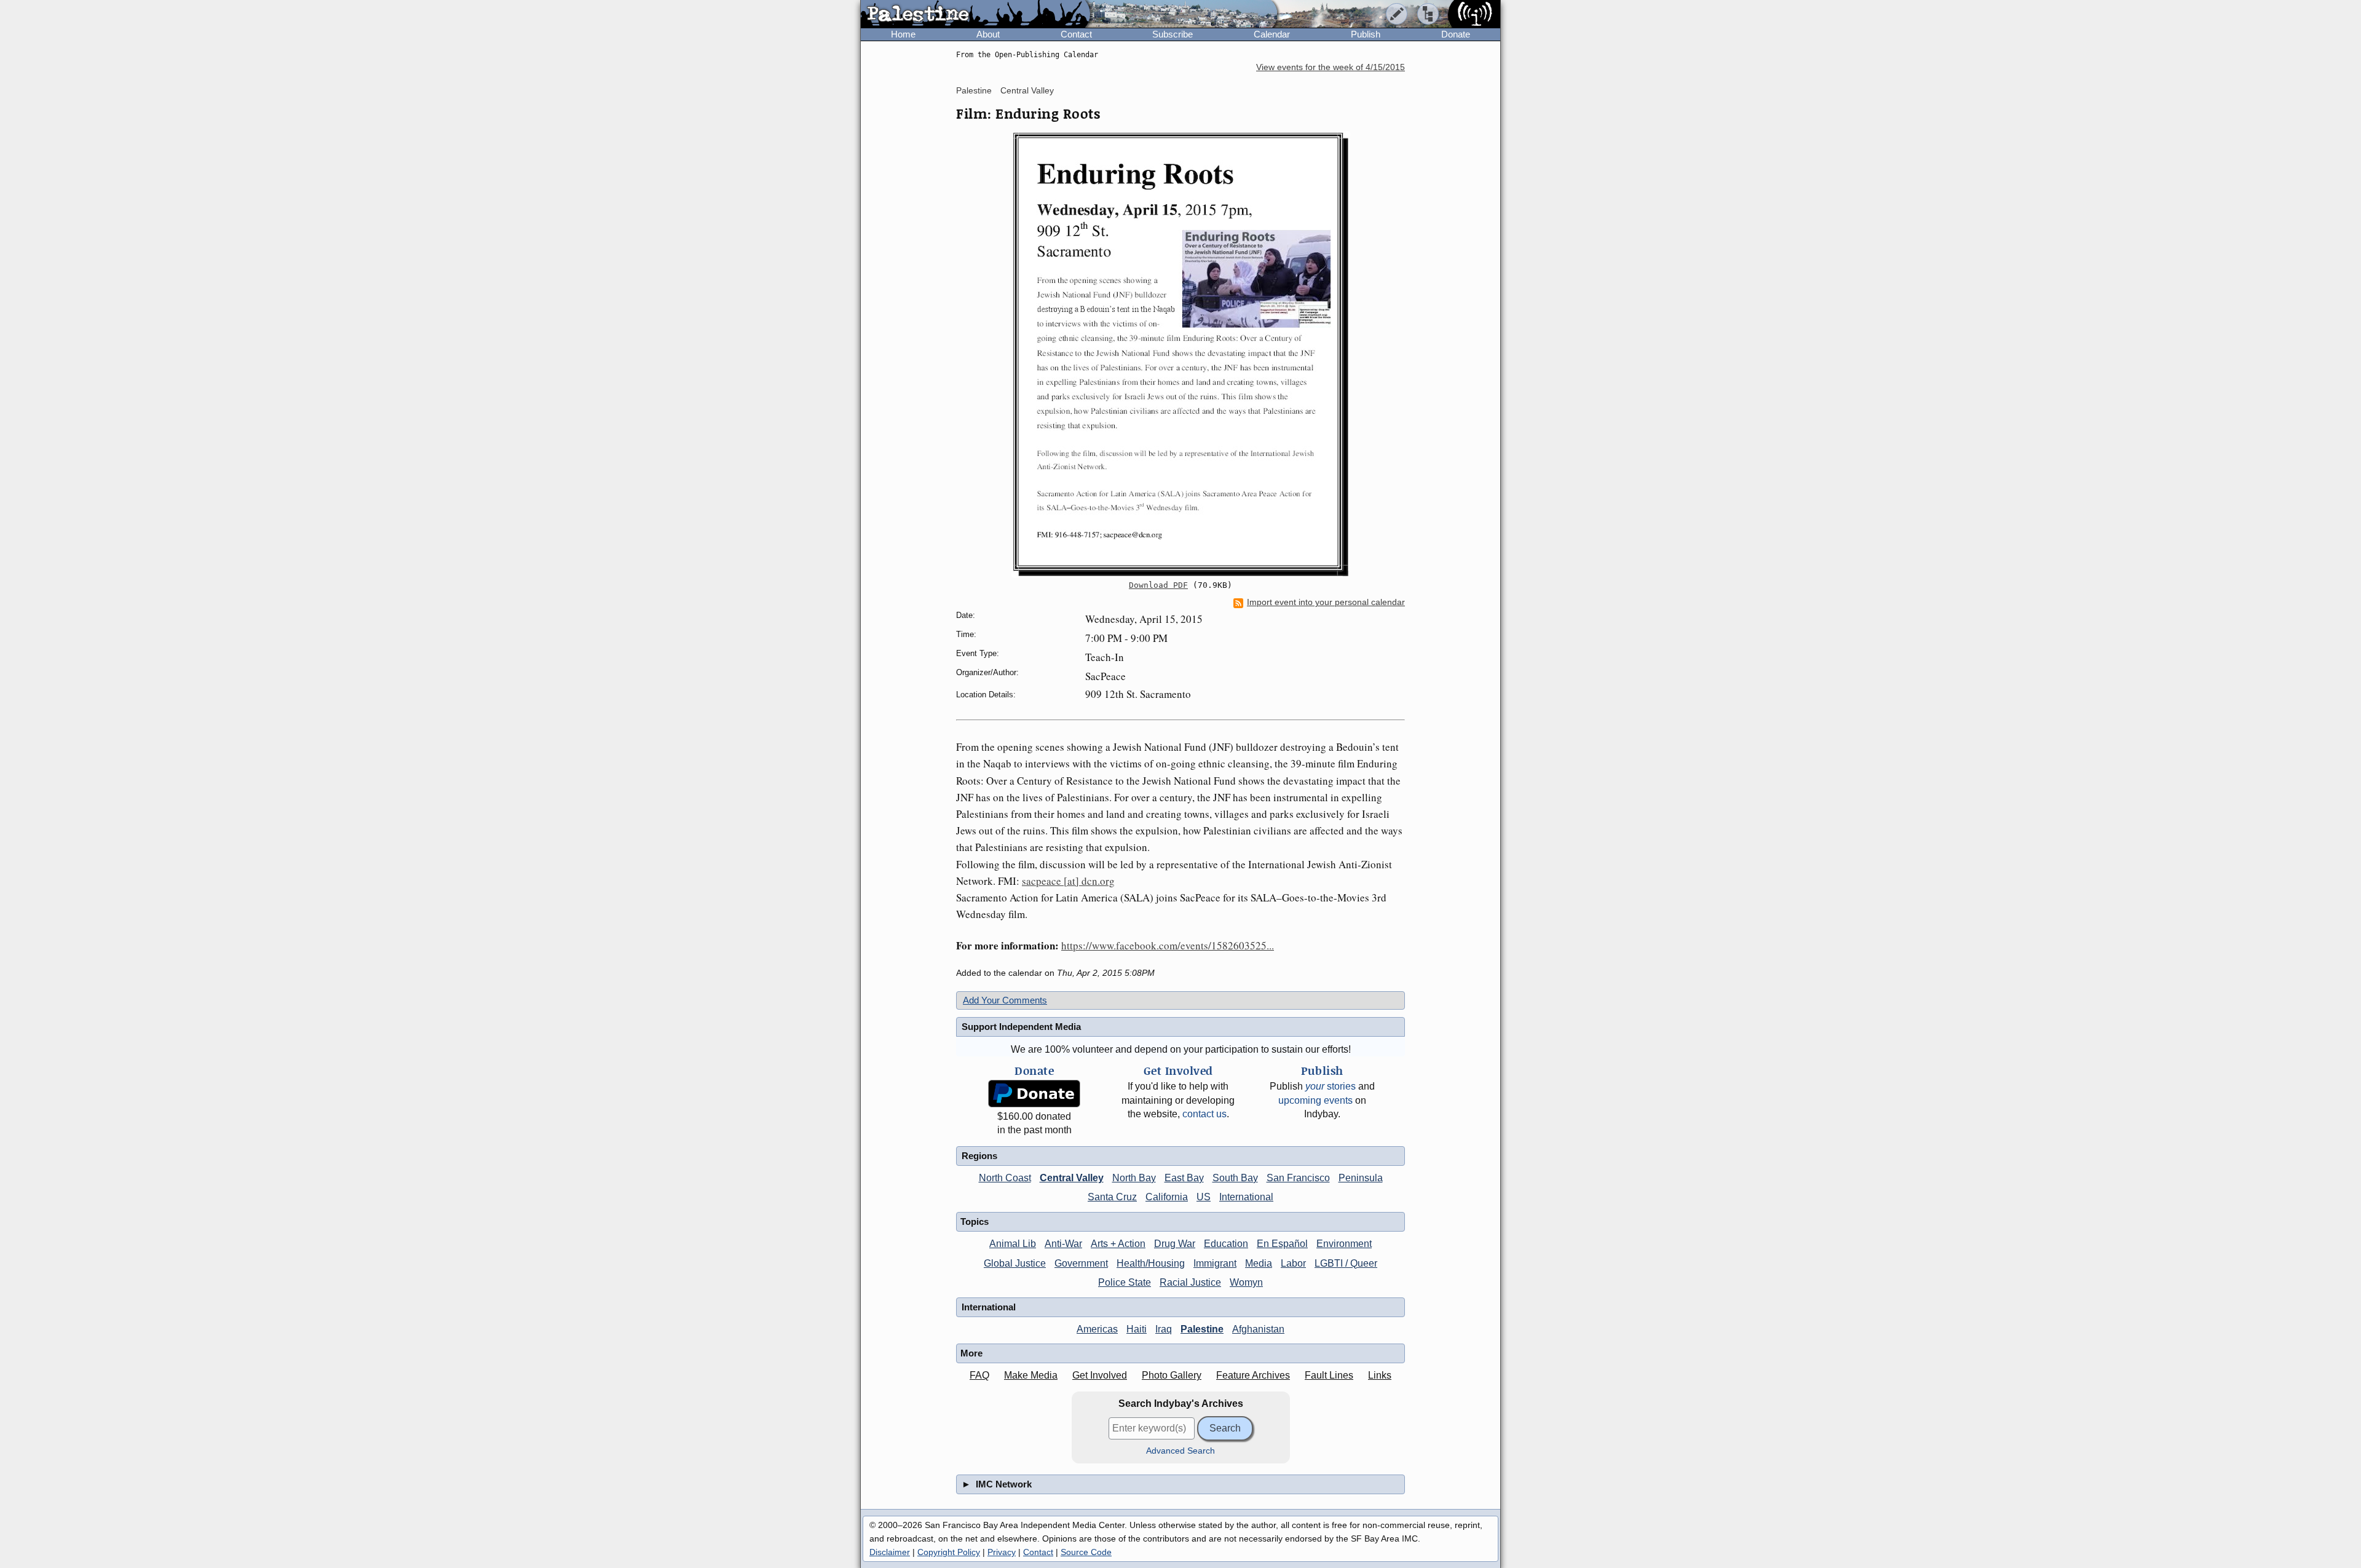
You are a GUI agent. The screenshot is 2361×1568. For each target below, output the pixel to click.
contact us (1204, 1114)
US (1204, 1197)
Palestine (974, 90)
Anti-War (1063, 1244)
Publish (1366, 34)
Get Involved (1100, 1375)
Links (1380, 1375)
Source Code (1086, 1552)
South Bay (1235, 1178)
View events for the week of (1331, 67)
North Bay (1134, 1178)
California (1167, 1197)
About (988, 34)
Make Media (1031, 1375)
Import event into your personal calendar (1326, 602)
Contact (1076, 34)
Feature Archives (1253, 1375)
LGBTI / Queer (1346, 1263)
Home (903, 34)
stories (1331, 1086)
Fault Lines (1329, 1375)
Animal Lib (1013, 1244)
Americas (1097, 1329)
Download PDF (1158, 585)
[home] (975, 15)
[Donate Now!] (1034, 1094)
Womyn (1246, 1282)
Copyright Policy (949, 1552)
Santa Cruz (1112, 1197)
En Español (1282, 1244)
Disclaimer (890, 1552)
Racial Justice (1190, 1282)
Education (1226, 1244)
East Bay (1184, 1178)
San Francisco (1298, 1178)
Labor (1293, 1263)
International (1246, 1197)
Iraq (1164, 1329)
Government (1081, 1263)
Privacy (1002, 1552)
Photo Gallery (1172, 1375)
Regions (979, 1156)
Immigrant (1215, 1263)
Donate (1456, 34)
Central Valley (1027, 90)
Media (1259, 1263)
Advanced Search (1180, 1451)
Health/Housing (1151, 1263)
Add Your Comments (1005, 1000)
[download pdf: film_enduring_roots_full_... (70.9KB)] (1180, 354)
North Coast (1005, 1178)
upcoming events (1315, 1100)
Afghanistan (1258, 1329)
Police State (1125, 1282)
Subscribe (1173, 34)
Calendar (1272, 34)
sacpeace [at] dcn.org (1068, 881)
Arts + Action (1118, 1244)
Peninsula (1361, 1178)
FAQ (979, 1375)
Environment (1344, 1244)
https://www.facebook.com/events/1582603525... (1168, 945)
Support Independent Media (1021, 1027)
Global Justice (1015, 1263)
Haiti (1137, 1329)
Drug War (1175, 1244)
